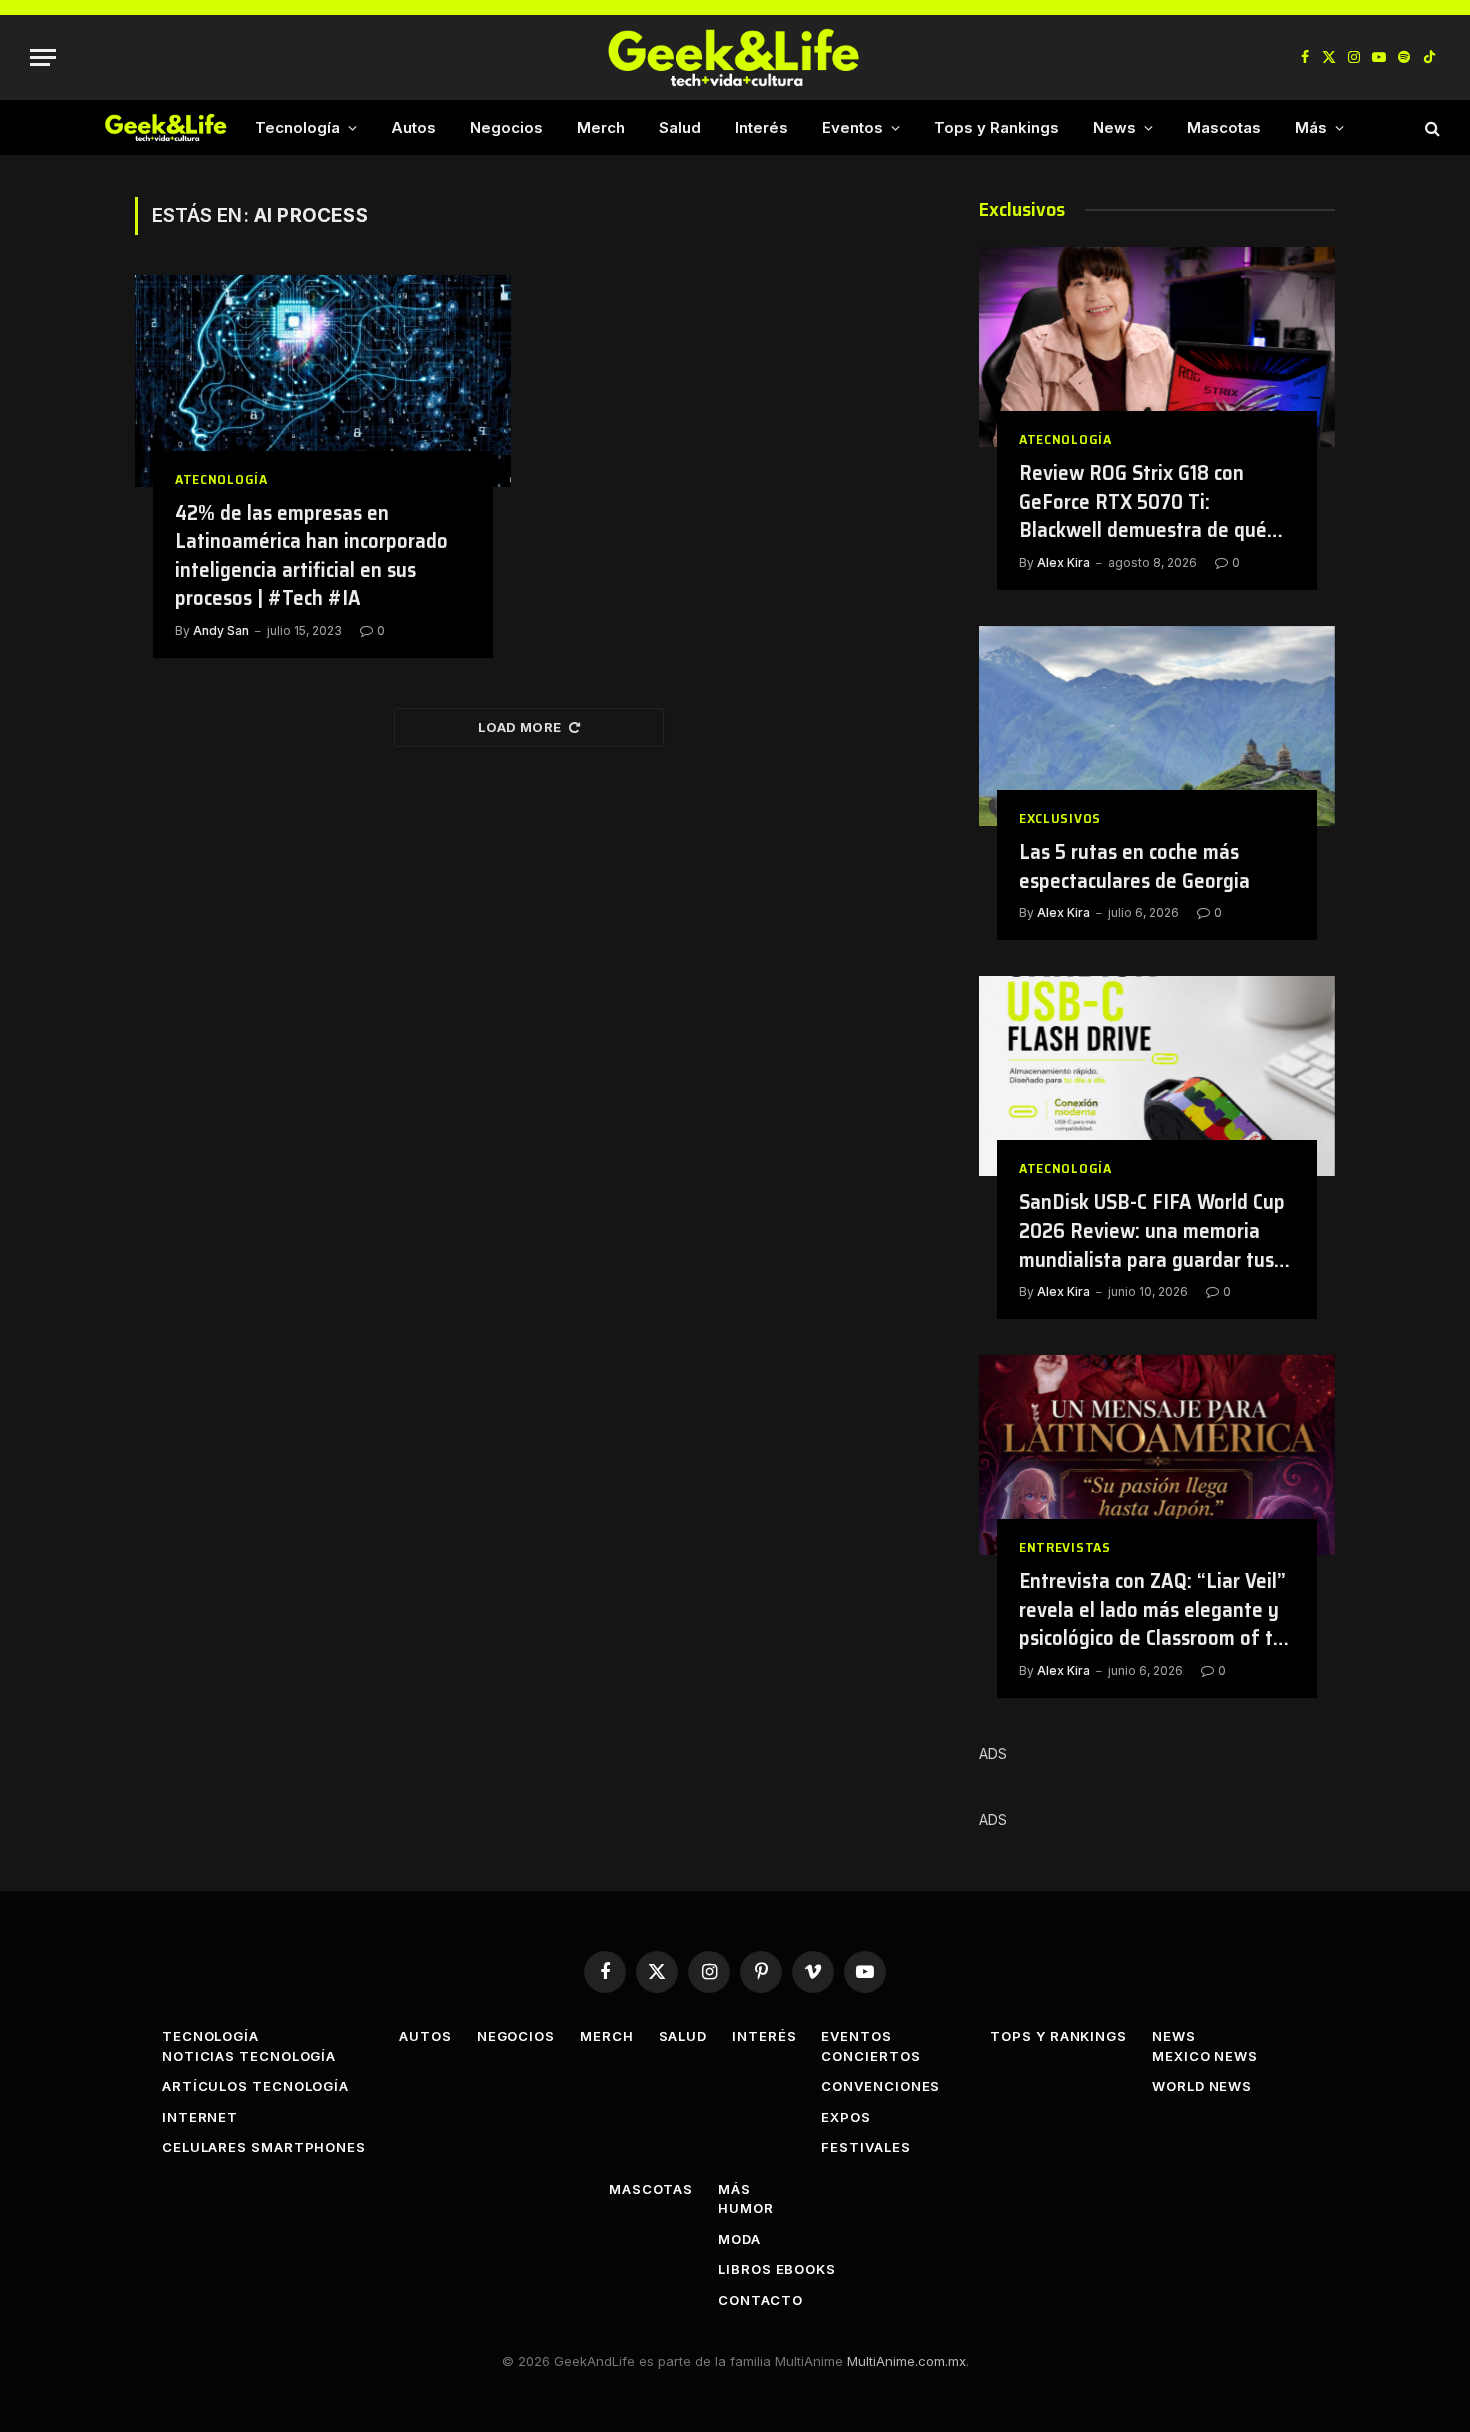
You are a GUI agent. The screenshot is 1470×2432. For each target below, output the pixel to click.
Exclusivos (1060, 818)
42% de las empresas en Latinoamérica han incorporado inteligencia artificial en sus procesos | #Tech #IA (311, 556)
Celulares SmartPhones (264, 2147)
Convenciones (880, 2086)
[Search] (1430, 127)
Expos (846, 2117)
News (1114, 127)
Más (1311, 127)
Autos (413, 127)
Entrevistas (1065, 1547)
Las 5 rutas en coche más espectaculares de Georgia (1134, 866)
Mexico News (1205, 2056)
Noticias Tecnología (249, 2056)
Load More (520, 727)
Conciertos (870, 2056)
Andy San (221, 630)
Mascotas (1224, 127)
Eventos (852, 127)
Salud (680, 127)
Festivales (865, 2147)
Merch (601, 127)
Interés (761, 127)
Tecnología (297, 127)
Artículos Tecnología (255, 2086)
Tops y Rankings (996, 127)
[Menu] (43, 57)
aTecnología (221, 479)
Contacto (760, 2300)
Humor (746, 2208)
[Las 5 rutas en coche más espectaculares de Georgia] (1157, 726)
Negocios (506, 127)
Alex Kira (1063, 562)
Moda (739, 2239)
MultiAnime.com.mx (906, 2361)
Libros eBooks (777, 2269)
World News (1202, 2086)
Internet (200, 2117)
